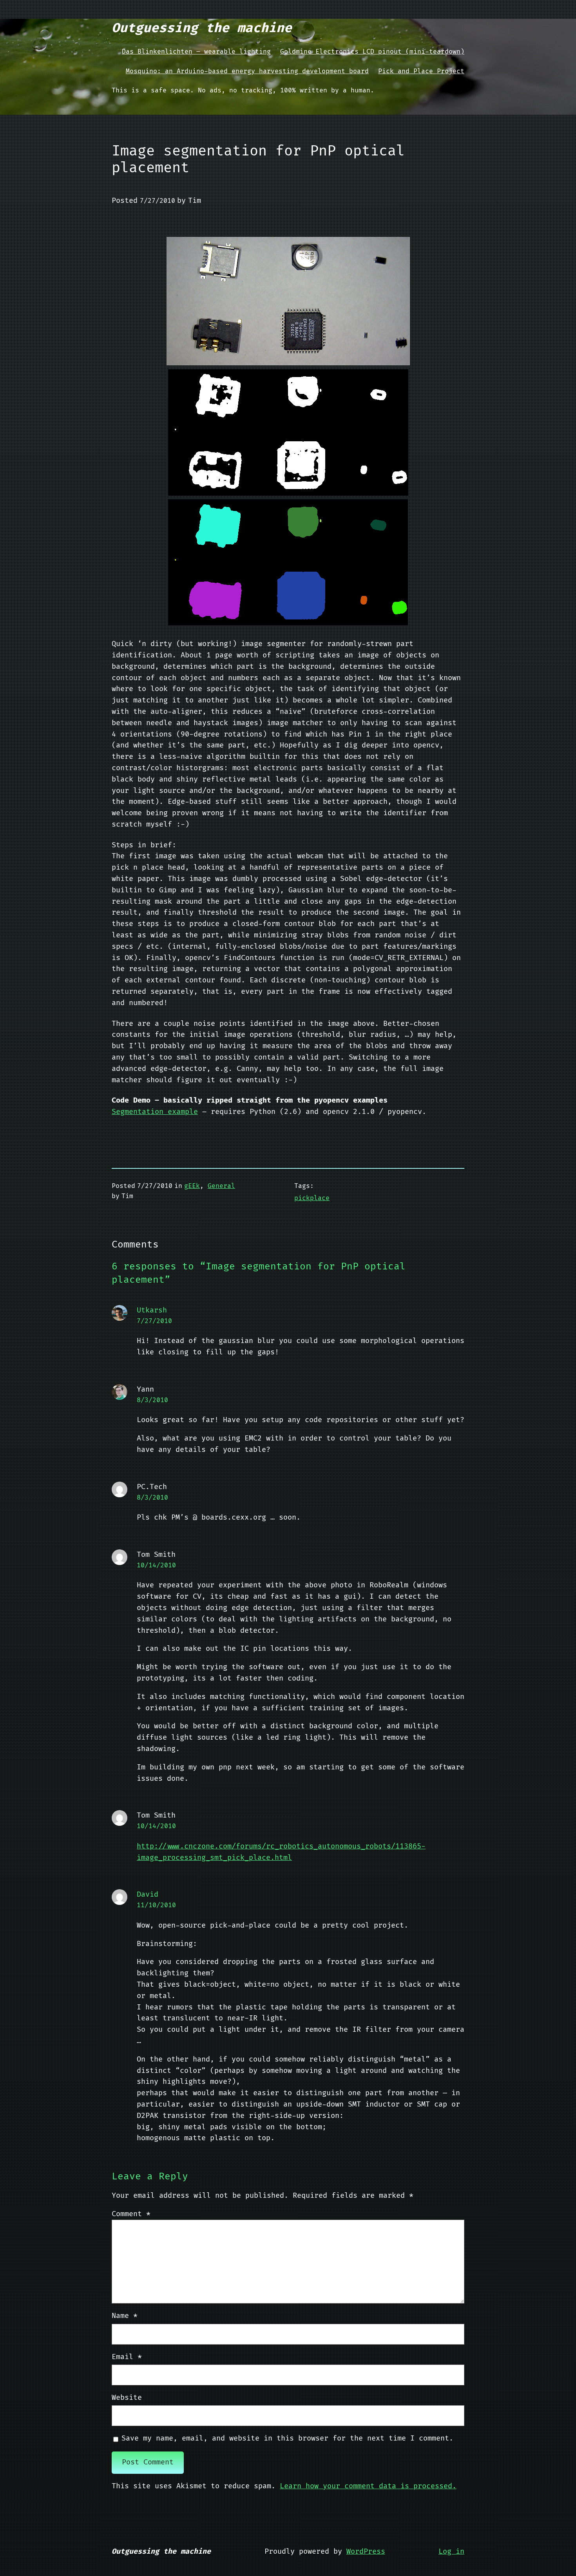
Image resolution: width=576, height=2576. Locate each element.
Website (127, 2398)
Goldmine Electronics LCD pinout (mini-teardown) (372, 52)
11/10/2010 (156, 1905)
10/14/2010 (156, 1565)
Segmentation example (155, 1112)
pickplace (312, 1198)
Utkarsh (152, 1310)
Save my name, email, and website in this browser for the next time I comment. (287, 2438)
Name (125, 2316)
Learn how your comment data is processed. (368, 2486)
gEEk (192, 1186)
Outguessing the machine (202, 28)
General (221, 1186)
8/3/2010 (152, 1400)
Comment (131, 2214)
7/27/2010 (154, 1321)
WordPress (366, 2552)
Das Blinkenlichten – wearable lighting (196, 52)
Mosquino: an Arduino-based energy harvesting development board (247, 71)
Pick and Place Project (421, 71)
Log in (451, 2552)
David (148, 1895)
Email (127, 2357)
